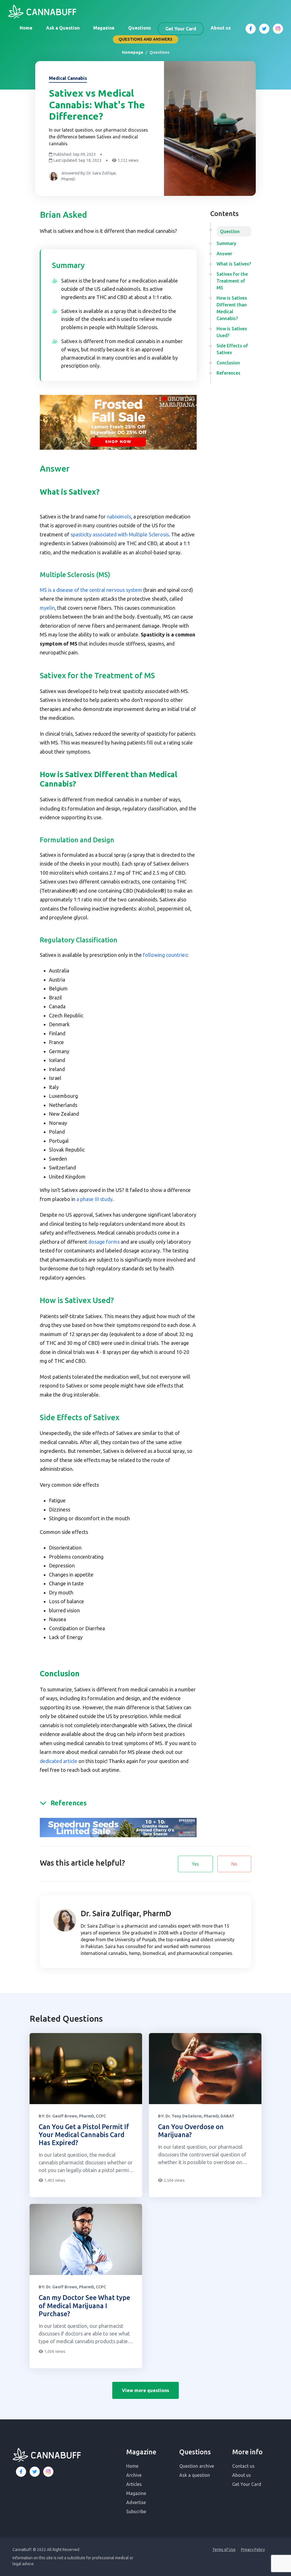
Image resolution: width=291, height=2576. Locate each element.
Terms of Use (224, 2550)
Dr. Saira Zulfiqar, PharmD (126, 1913)
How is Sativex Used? (232, 332)
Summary (226, 243)
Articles (134, 2484)
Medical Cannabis (68, 78)
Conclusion (228, 363)
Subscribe (136, 2511)
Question (230, 231)
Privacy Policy (253, 2550)
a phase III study (94, 1199)
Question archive (197, 2466)
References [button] (69, 1803)
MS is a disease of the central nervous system (91, 590)
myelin (47, 608)
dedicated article (59, 1761)
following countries (165, 955)
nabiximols (119, 517)
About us (221, 28)
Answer (224, 254)
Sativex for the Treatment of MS (232, 281)
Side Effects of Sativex (232, 349)
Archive (134, 2475)
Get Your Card (181, 29)
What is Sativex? (234, 264)
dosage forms (104, 1242)
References (228, 373)
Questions (140, 28)
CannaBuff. (22, 2550)
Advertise (136, 2502)
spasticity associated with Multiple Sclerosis (120, 534)
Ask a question (195, 2475)
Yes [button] (195, 1864)
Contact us (243, 2466)
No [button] (234, 1864)
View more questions (145, 2390)
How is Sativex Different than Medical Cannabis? (232, 308)
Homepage (133, 52)
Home (26, 28)
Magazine (104, 28)
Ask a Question (63, 28)
